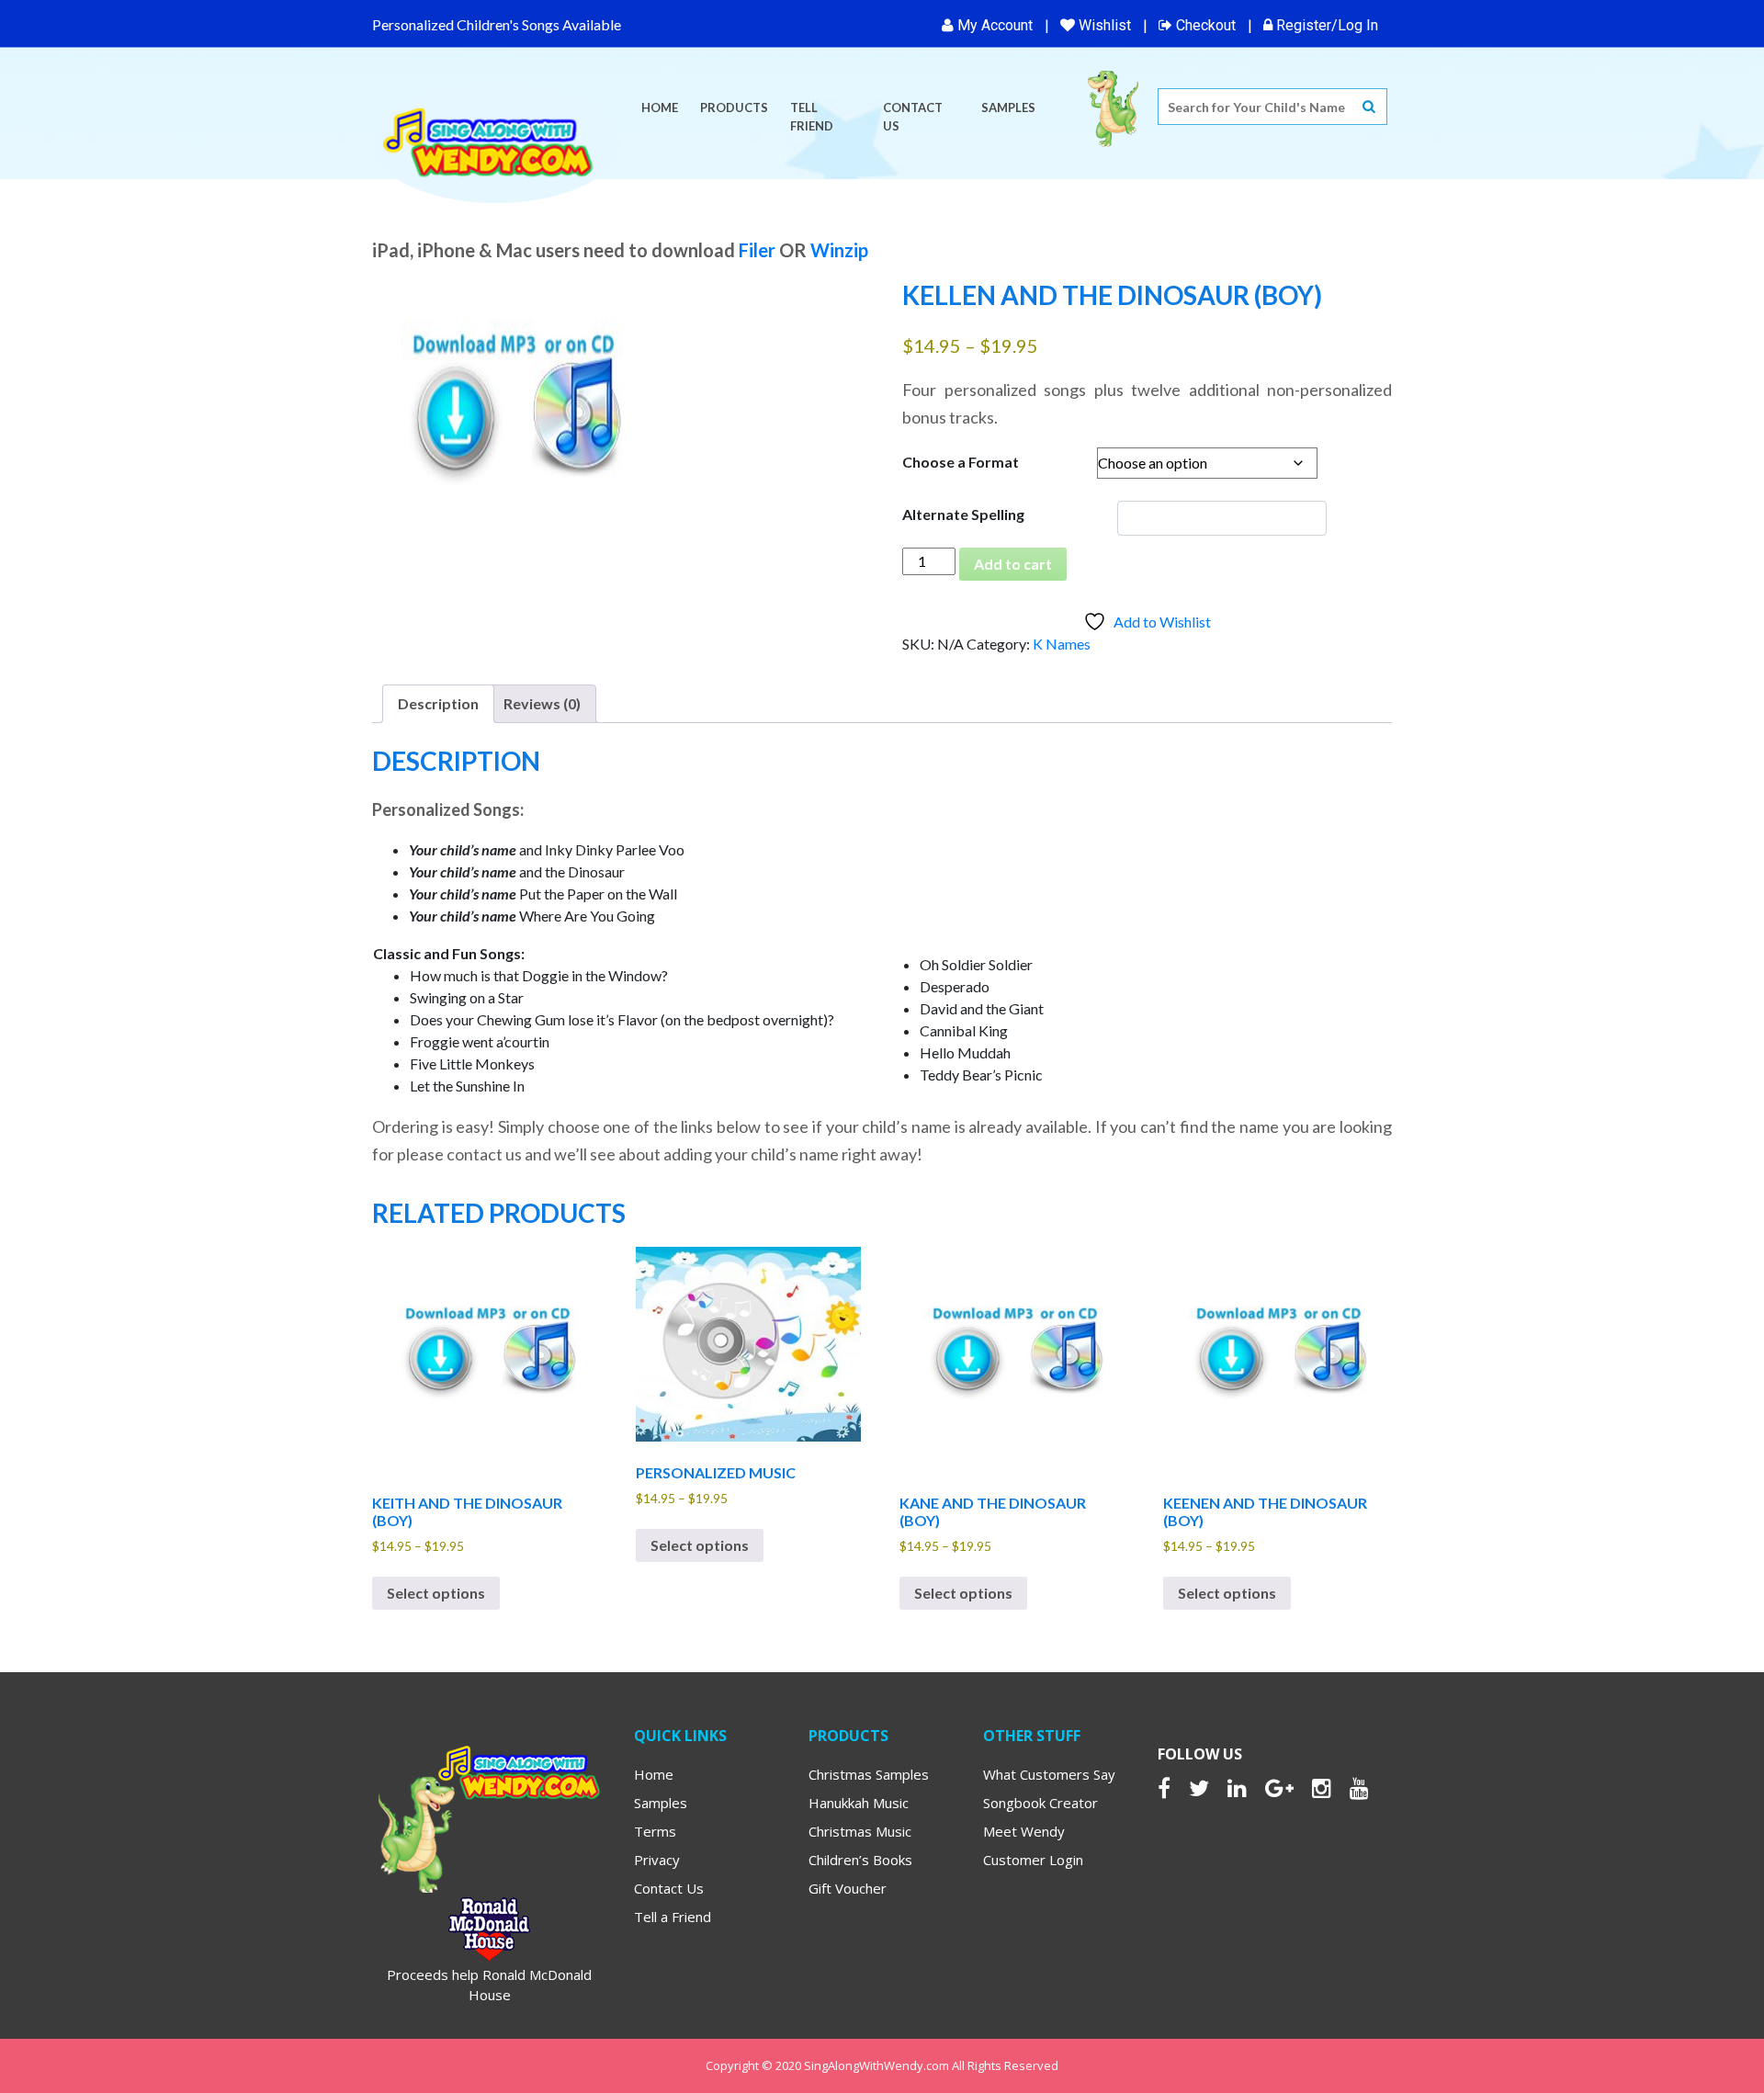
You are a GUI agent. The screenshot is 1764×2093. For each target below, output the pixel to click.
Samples (1008, 107)
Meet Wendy (1024, 1831)
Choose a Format (961, 462)
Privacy (657, 1860)
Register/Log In (1325, 25)
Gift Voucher (848, 1888)
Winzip (839, 250)
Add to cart (1013, 564)
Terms (655, 1831)
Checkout (1204, 25)
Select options (436, 1593)
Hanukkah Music (859, 1803)
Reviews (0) (542, 703)
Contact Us (913, 117)
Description (438, 703)
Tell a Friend (673, 1917)
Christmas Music (860, 1831)
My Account (993, 25)
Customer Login (1033, 1860)
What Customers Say (1049, 1774)
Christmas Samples (869, 1774)
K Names (1062, 644)
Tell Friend (812, 117)
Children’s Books (860, 1860)
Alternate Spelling (963, 514)
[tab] (438, 704)
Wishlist (1103, 25)
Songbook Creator (1040, 1803)
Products (734, 107)
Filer (757, 250)
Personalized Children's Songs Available (497, 24)
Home (660, 107)
